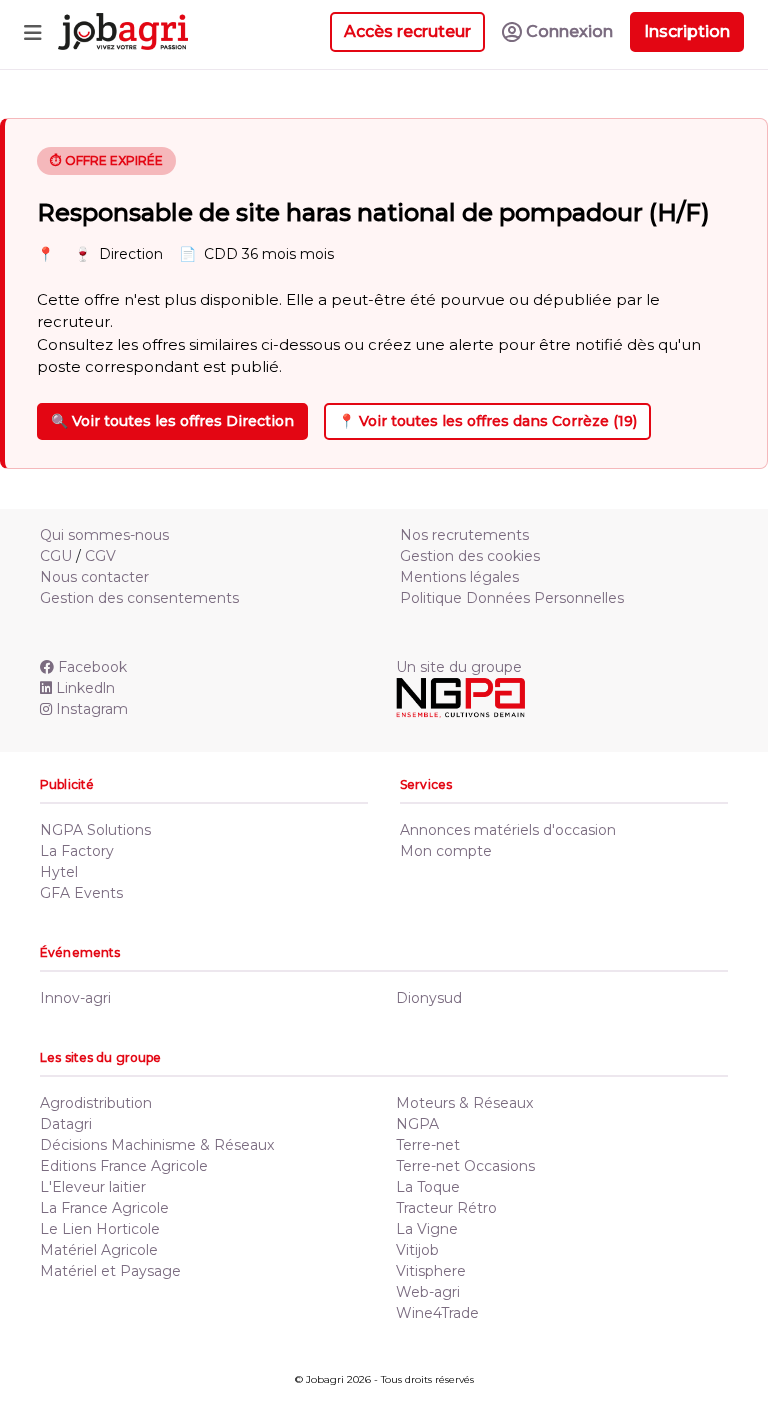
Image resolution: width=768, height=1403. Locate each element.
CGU (56, 556)
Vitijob (417, 1250)
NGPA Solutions (95, 830)
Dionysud (429, 998)
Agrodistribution (96, 1103)
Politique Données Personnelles (512, 598)
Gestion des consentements (139, 598)
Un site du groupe (459, 667)
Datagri (66, 1124)
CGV (100, 556)
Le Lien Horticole (100, 1229)
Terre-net (428, 1145)
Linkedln (85, 688)
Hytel (59, 872)
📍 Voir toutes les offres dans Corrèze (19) (487, 421)
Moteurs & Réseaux (464, 1103)
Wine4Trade (437, 1313)
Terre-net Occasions (465, 1166)
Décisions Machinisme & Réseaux (157, 1145)
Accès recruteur (407, 31)
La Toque (428, 1187)
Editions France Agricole (124, 1166)
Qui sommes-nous (104, 535)
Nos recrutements (464, 535)
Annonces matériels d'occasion (508, 830)
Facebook (92, 667)
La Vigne (427, 1229)
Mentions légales (459, 577)
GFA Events (81, 893)
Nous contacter (94, 577)
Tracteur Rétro (446, 1208)
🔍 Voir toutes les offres (172, 421)
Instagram (92, 709)
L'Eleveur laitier (93, 1187)
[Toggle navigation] (33, 32)
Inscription (687, 31)
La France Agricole (104, 1208)
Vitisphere (431, 1271)
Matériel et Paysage (110, 1271)
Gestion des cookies (470, 556)
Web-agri (428, 1292)
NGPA (417, 1124)
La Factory (77, 851)
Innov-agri (75, 998)
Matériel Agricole (99, 1250)
